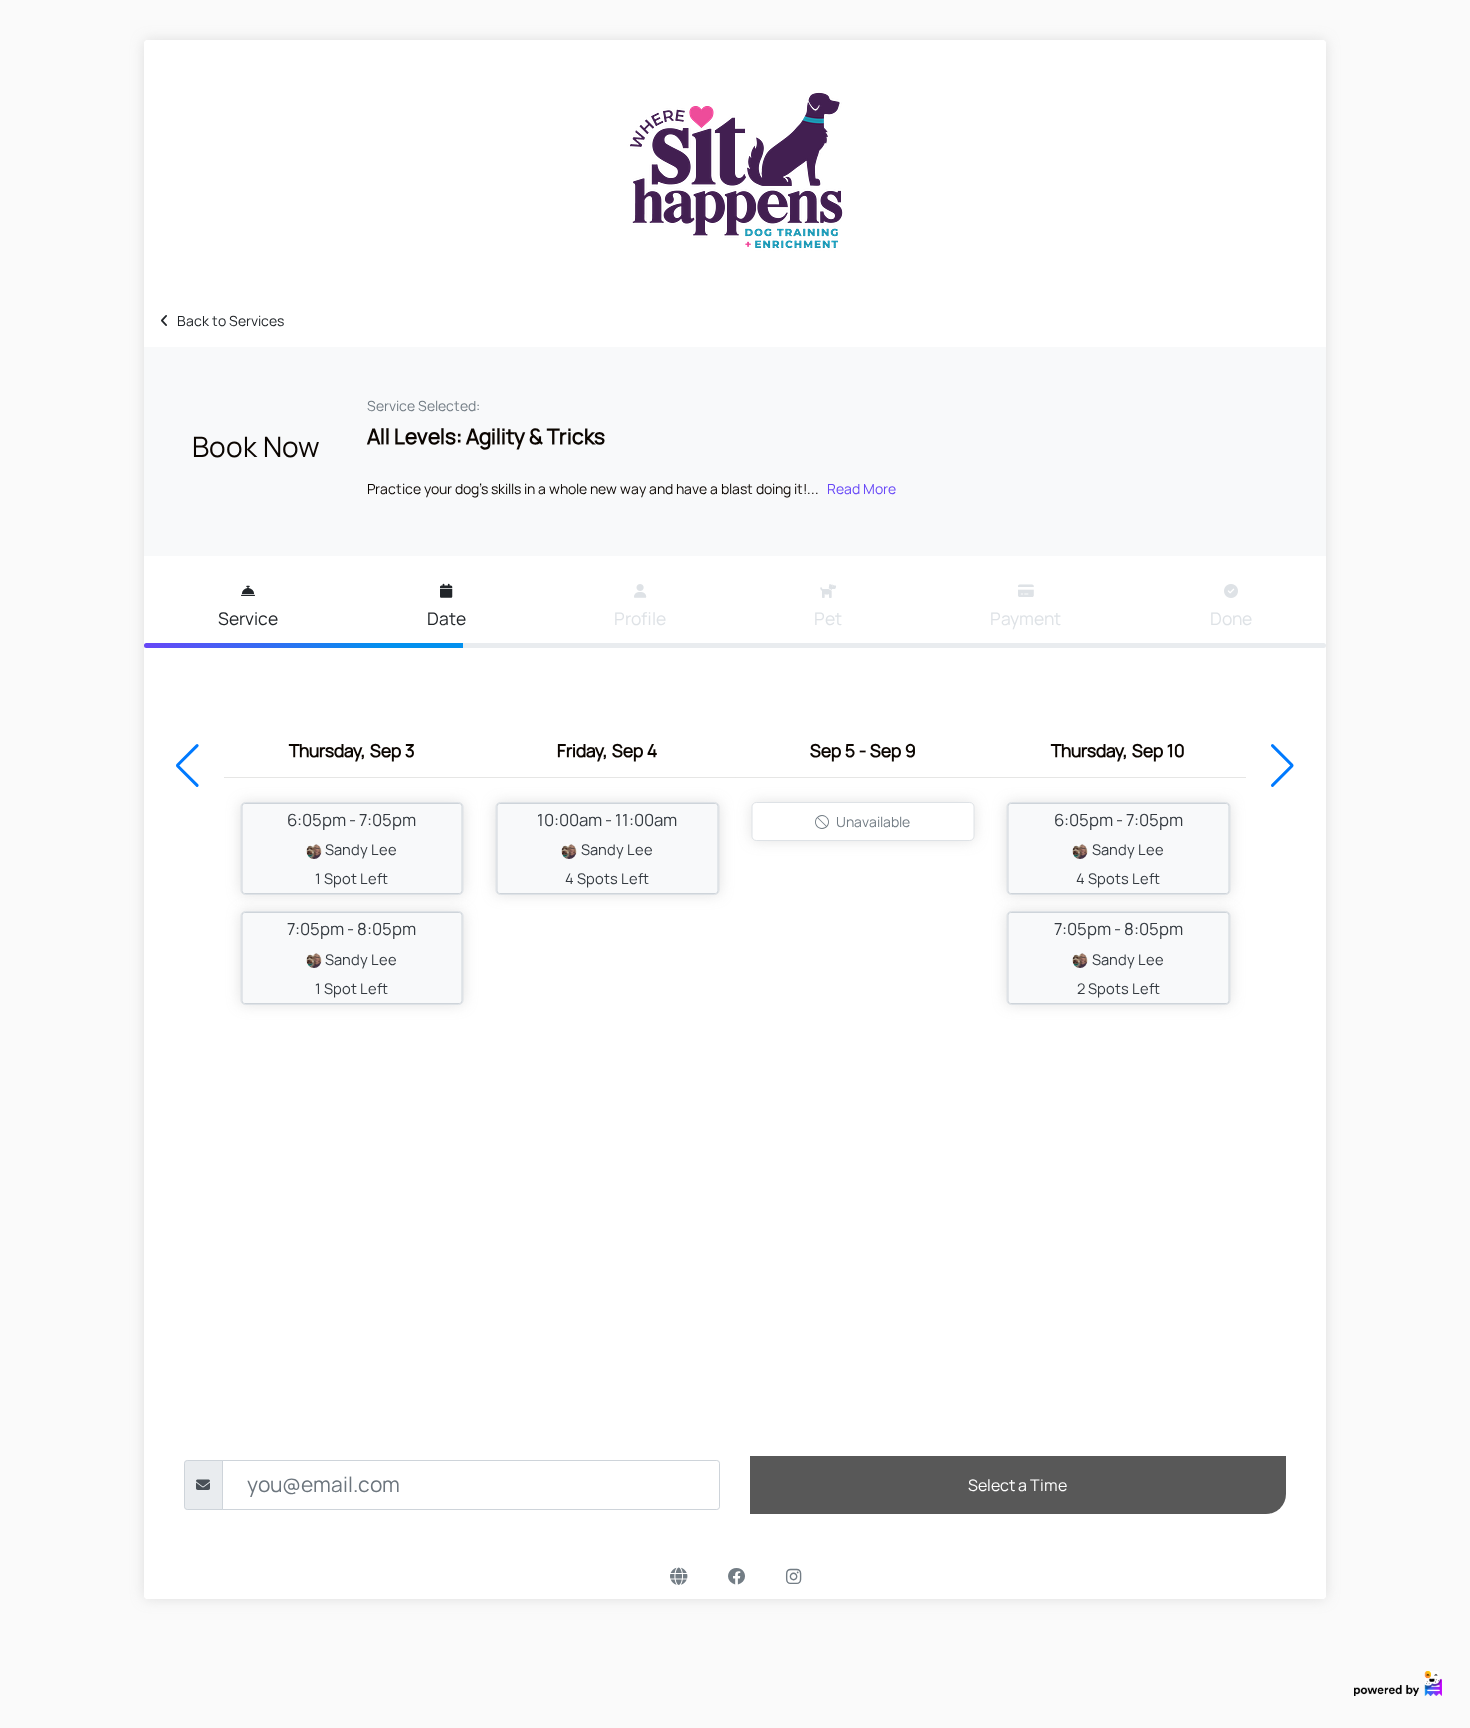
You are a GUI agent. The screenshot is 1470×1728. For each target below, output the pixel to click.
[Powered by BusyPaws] (1398, 1681)
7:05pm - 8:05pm (351, 957)
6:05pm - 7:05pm (351, 848)
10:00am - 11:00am (607, 848)
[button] (187, 766)
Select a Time (1017, 1485)
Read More (861, 488)
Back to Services (230, 320)
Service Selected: (423, 405)
